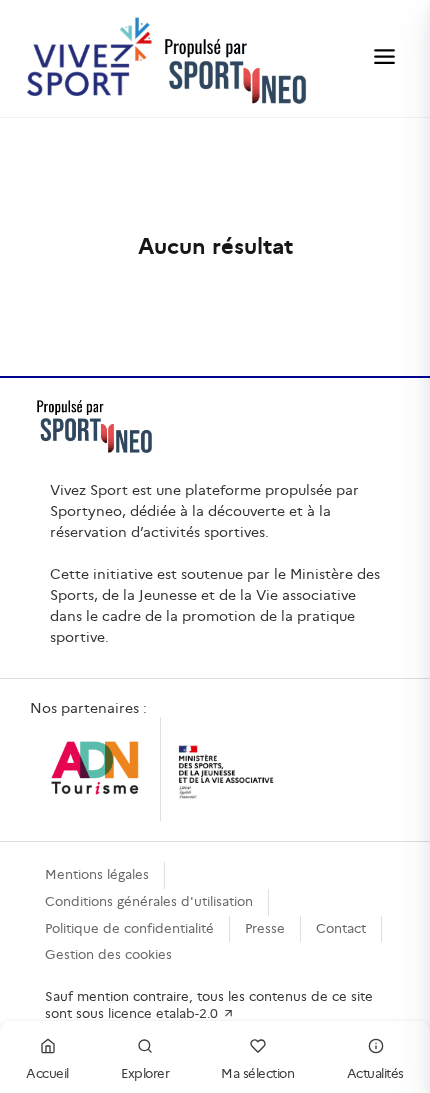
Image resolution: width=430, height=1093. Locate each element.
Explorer (145, 1073)
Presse (265, 928)
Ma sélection (257, 1073)
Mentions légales (97, 874)
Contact (341, 928)
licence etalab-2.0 (165, 1013)
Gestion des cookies (108, 954)
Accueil (47, 1073)
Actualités (375, 1073)
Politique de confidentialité (129, 928)
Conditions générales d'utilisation (149, 901)
